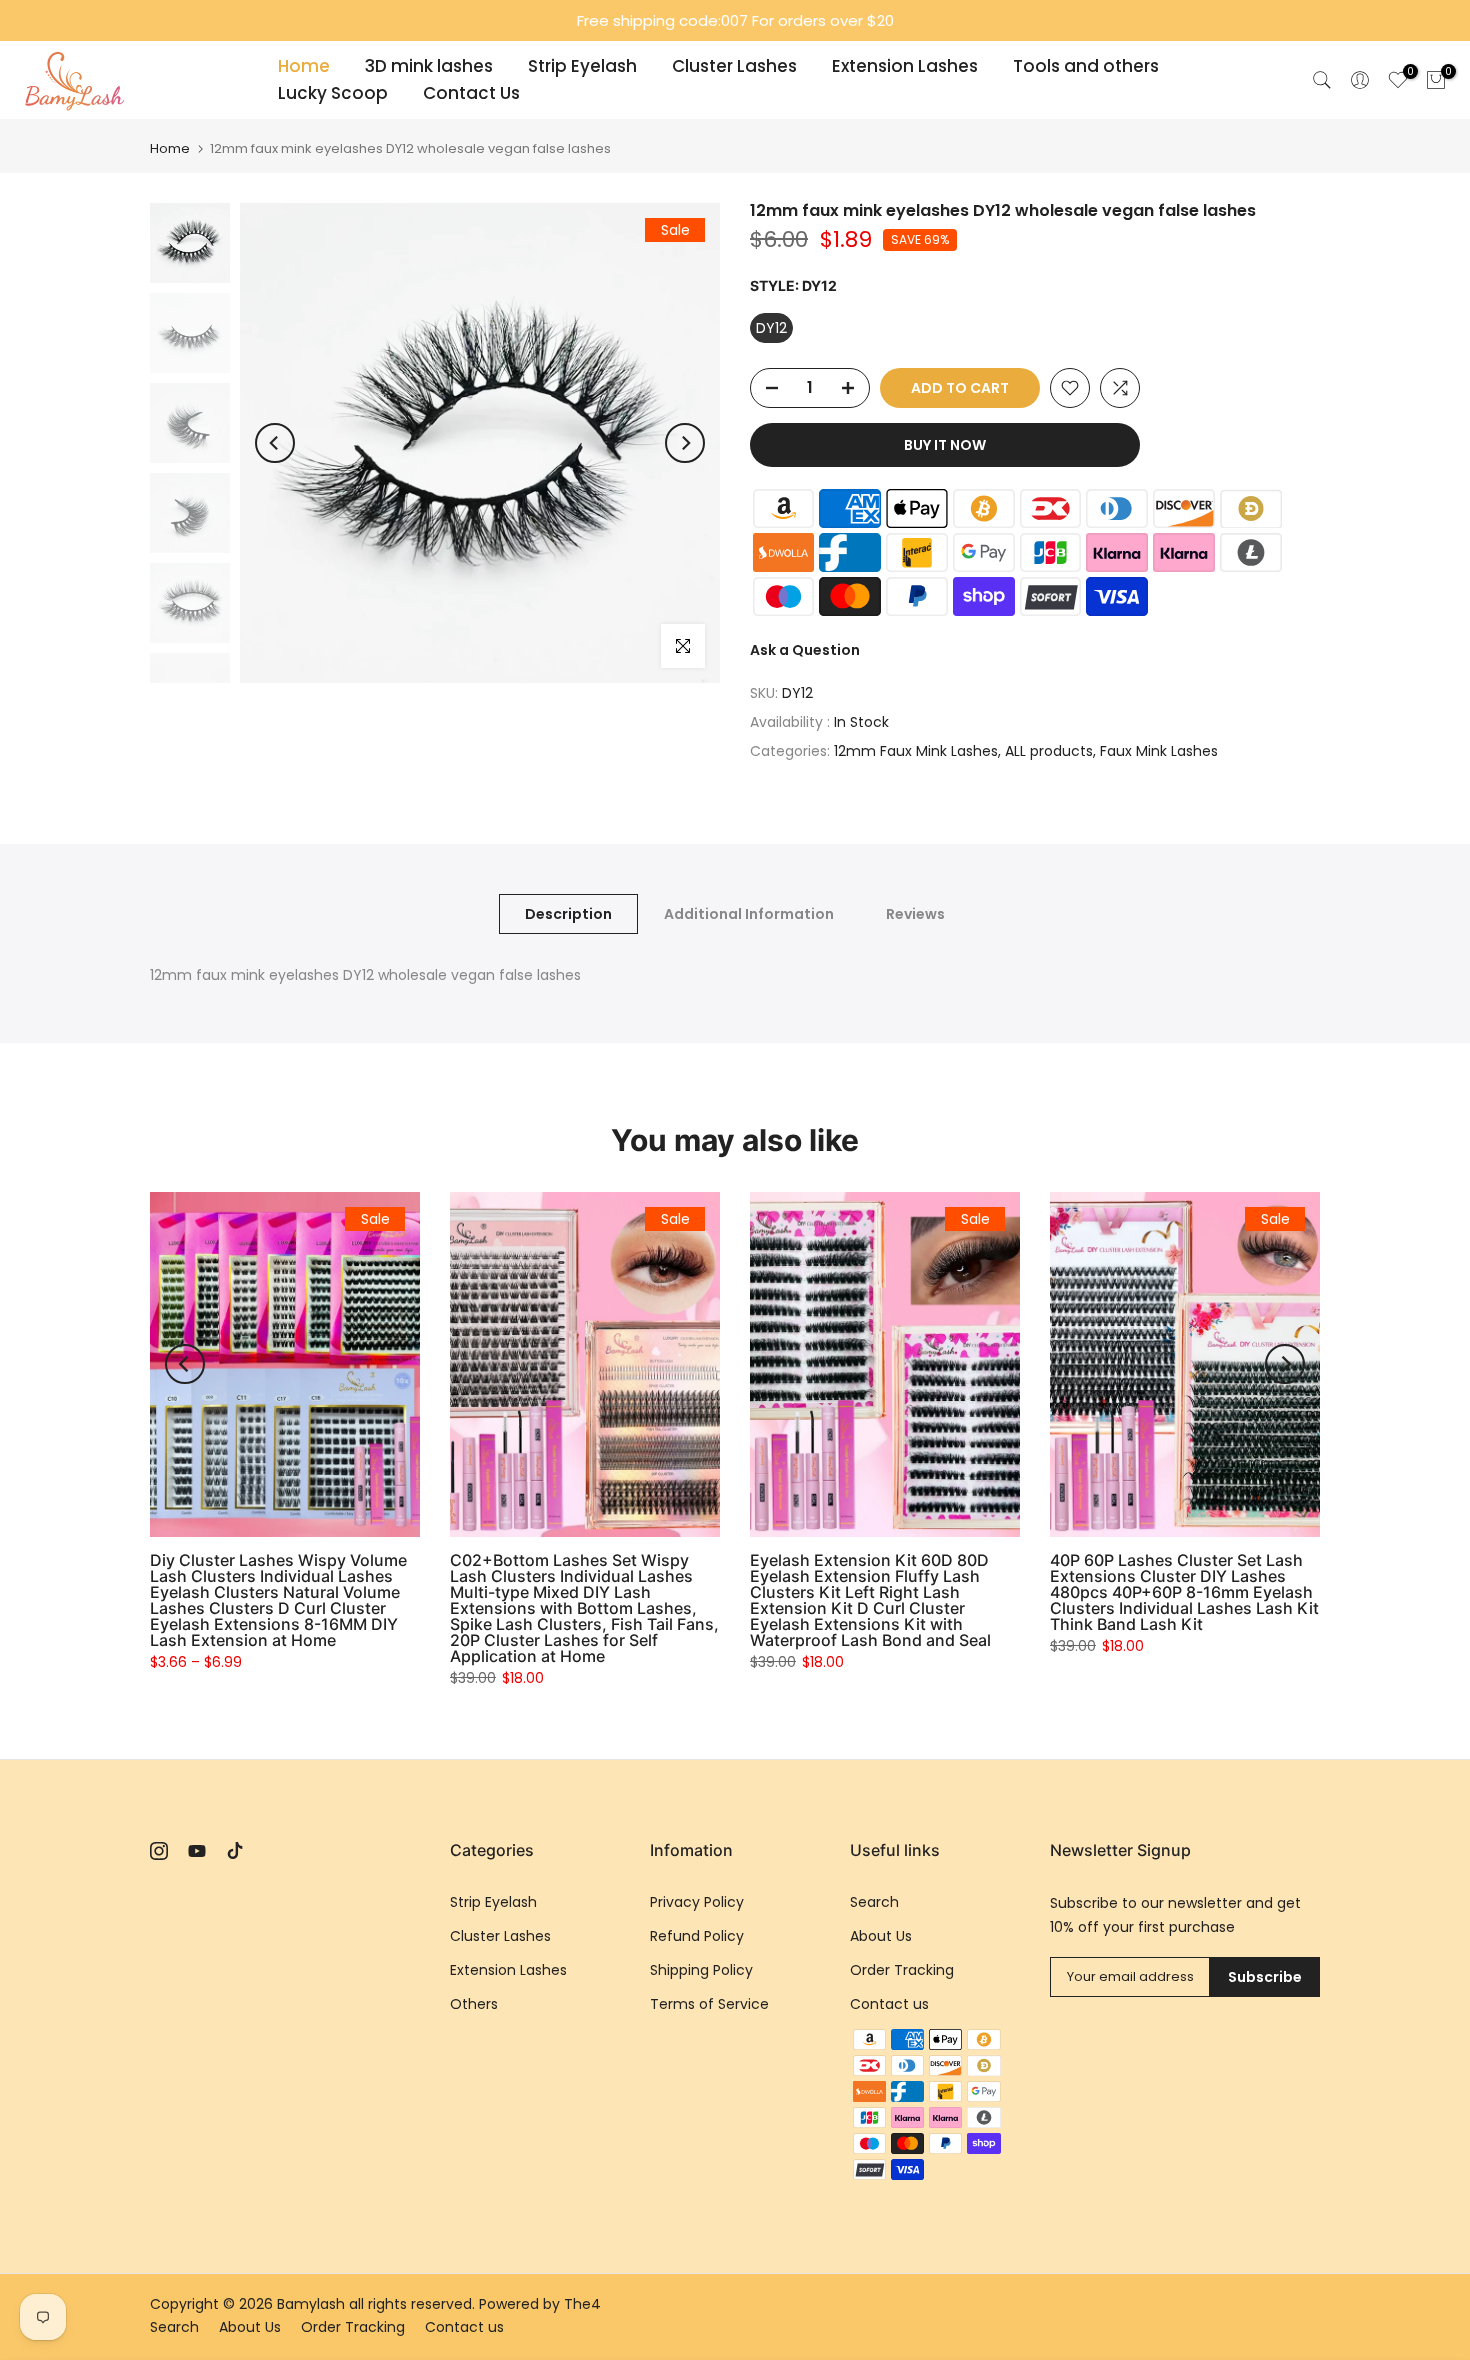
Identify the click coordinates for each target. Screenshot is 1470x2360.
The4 (582, 2304)
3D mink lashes (429, 66)
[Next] (685, 443)
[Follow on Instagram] (159, 1851)
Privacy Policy (697, 1902)
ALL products (1049, 751)
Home (304, 66)
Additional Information (749, 913)
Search (874, 1902)
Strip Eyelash (582, 66)
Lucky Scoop (333, 93)
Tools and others (1086, 66)
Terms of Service (709, 2004)
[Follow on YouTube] (197, 1851)
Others (474, 2004)
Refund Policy (697, 1936)
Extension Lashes (905, 66)
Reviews (915, 913)
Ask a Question (805, 650)
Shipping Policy (701, 1970)
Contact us (889, 2004)
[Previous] (275, 443)
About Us (881, 1936)
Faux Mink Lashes (1159, 751)
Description (568, 913)
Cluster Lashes (734, 66)
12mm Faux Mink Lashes (916, 751)
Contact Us (471, 93)
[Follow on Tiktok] (235, 1851)
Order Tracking (902, 1970)
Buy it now (945, 445)
